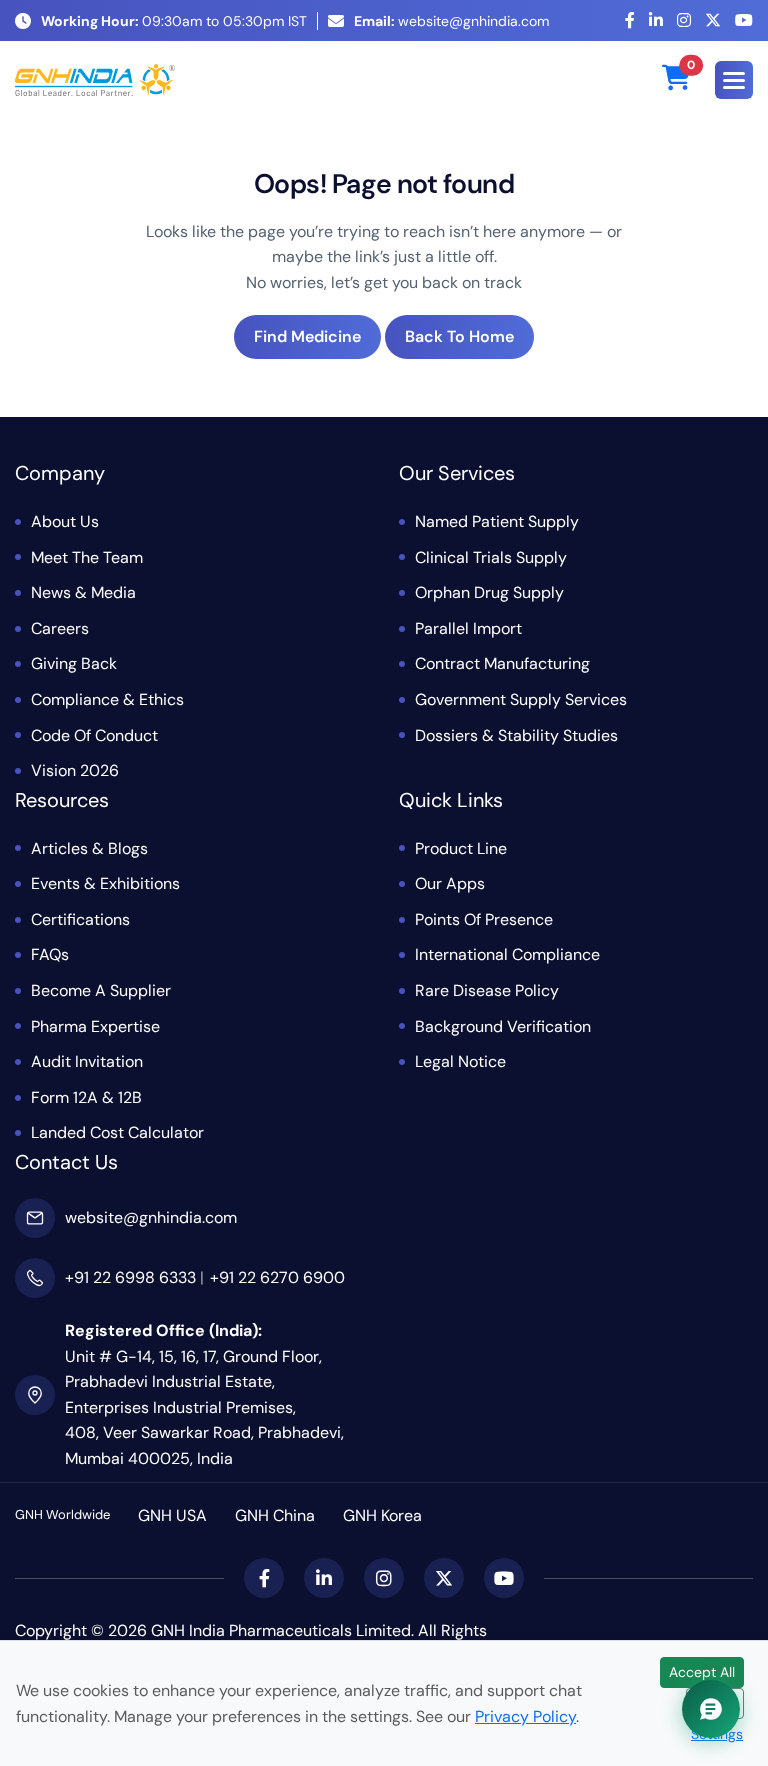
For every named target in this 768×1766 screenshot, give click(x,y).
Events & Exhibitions (105, 883)
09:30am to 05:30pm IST (174, 21)
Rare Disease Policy (487, 990)
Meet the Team (87, 557)
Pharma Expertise (95, 1026)
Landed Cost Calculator (117, 1132)
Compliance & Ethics (107, 699)
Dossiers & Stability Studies (516, 735)
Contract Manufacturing (502, 663)
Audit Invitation (87, 1061)
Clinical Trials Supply (491, 557)
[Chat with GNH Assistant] (711, 1709)
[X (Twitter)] (713, 20)
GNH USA (172, 1515)
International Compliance (507, 954)
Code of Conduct (94, 735)
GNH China (275, 1515)
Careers (60, 628)
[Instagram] (684, 20)
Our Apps (450, 883)
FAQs (50, 954)
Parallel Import (468, 628)
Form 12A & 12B (86, 1097)
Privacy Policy (525, 1716)
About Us (65, 521)
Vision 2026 (75, 770)
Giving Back (74, 663)
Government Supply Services (521, 699)
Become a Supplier (101, 990)
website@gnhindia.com (451, 21)
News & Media (83, 592)
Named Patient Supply (497, 521)
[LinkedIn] (656, 20)
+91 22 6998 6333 (130, 1277)
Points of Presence (484, 919)
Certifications (80, 919)
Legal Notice (460, 1061)
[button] (734, 80)
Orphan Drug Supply (489, 592)
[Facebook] (630, 20)
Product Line (461, 848)
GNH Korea (382, 1515)
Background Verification (503, 1026)
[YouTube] (744, 20)
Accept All (702, 1672)
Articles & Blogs (89, 848)
